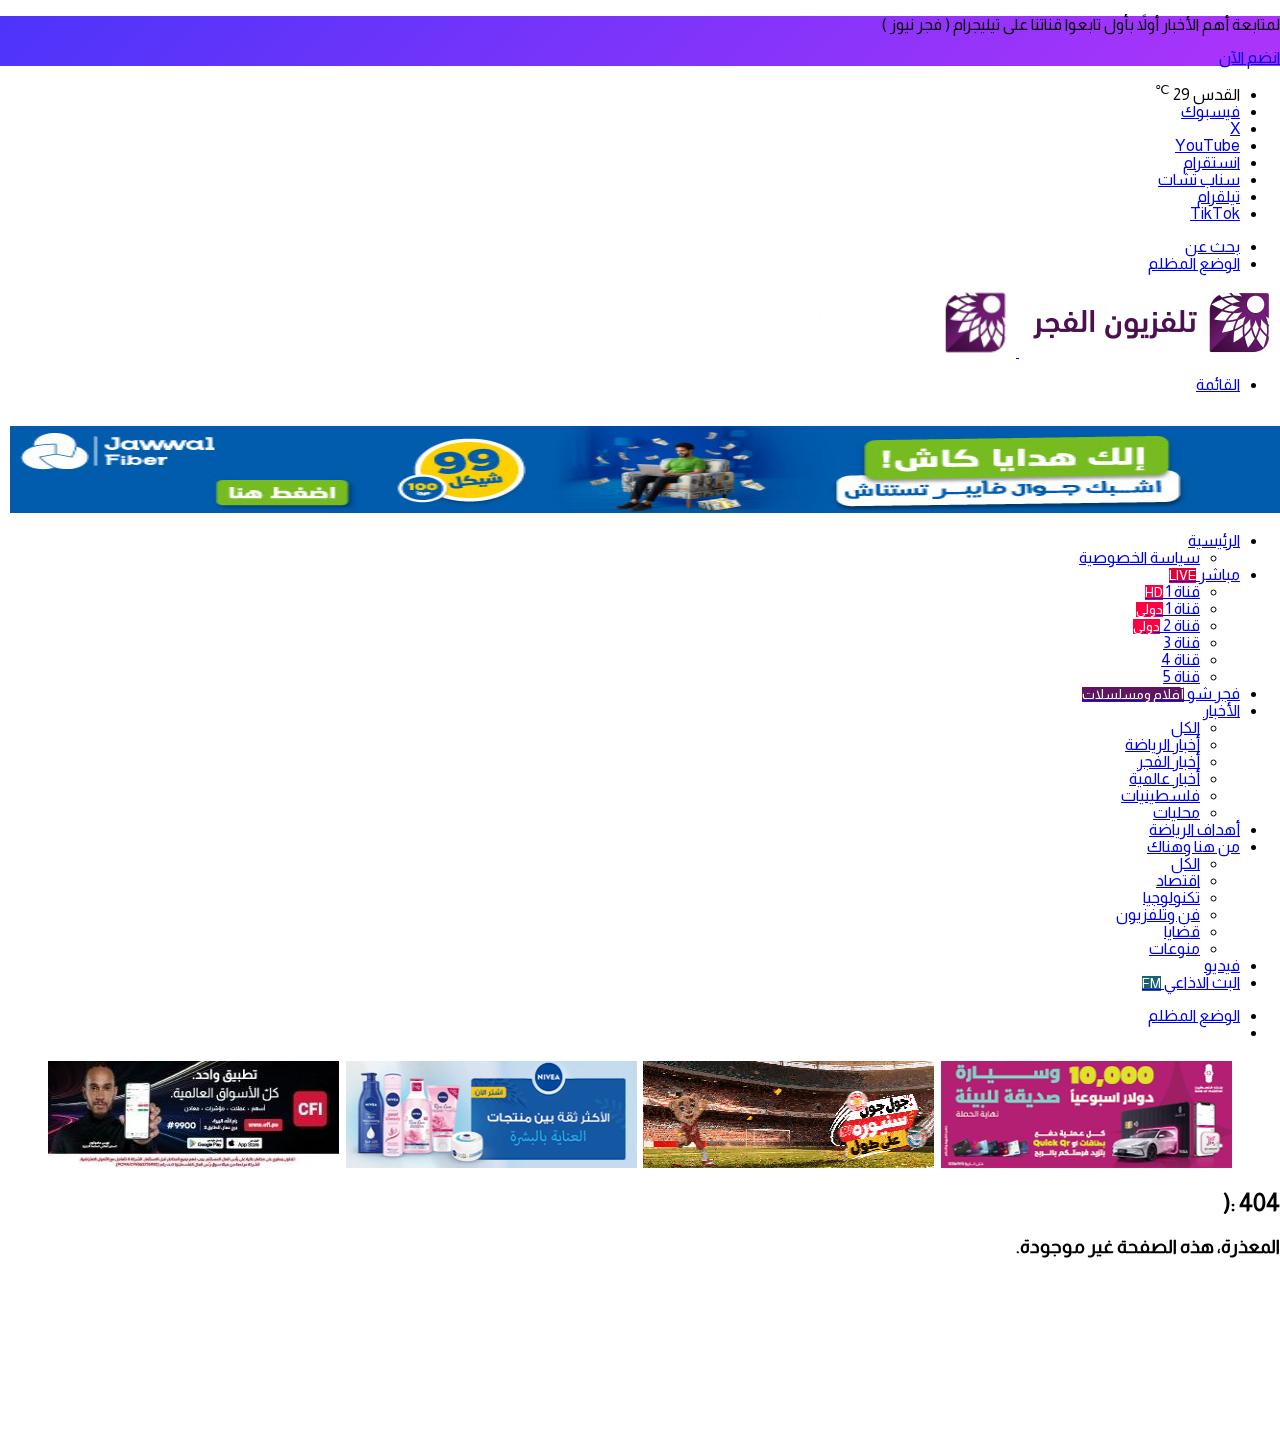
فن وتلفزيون (1158, 914)
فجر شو (1161, 693)
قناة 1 (1172, 591)
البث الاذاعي (1191, 982)
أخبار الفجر (1168, 761)
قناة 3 (1181, 642)
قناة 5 (1181, 676)
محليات (1176, 812)
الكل (1185, 727)
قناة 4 (1180, 659)
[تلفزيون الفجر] (1017, 351)
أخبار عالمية (1164, 778)
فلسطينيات (1160, 795)
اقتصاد (1178, 880)
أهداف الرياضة (1194, 829)
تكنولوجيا (1171, 897)
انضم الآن (1249, 57)
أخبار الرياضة (1162, 744)
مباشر (1204, 574)
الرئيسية (1214, 540)
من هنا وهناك (1193, 846)
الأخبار (1221, 710)
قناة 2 (1166, 625)
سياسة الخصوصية (1139, 557)
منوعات (1174, 948)
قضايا (1182, 931)
